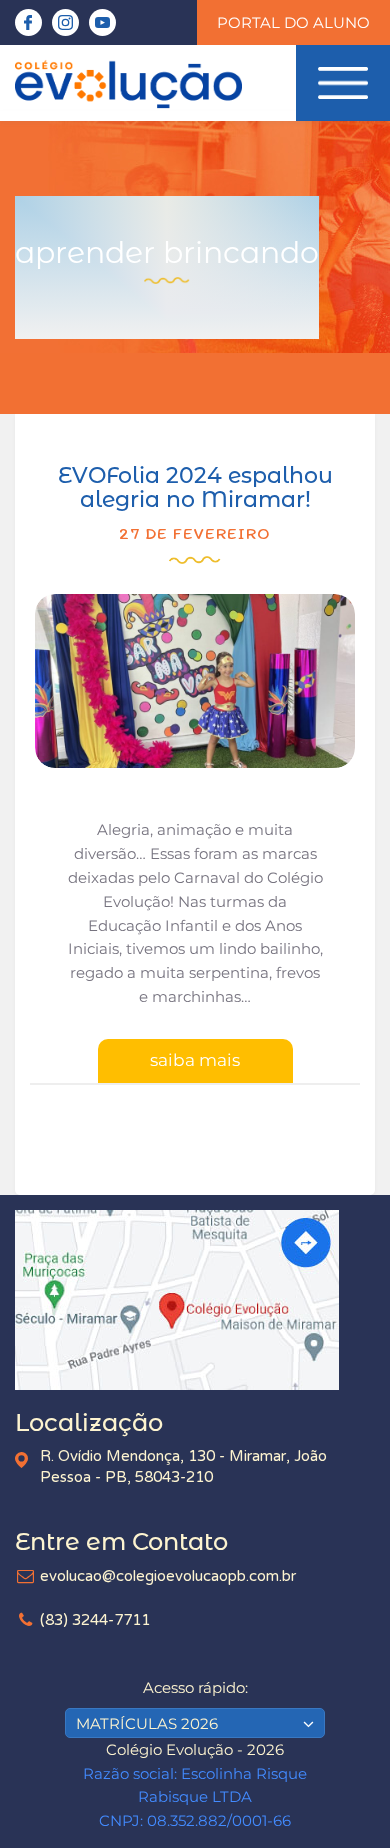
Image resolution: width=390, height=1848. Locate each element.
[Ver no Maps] (195, 1300)
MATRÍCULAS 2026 (147, 1723)
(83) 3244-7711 (95, 1620)
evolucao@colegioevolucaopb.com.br (168, 1576)
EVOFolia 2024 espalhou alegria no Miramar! (195, 487)
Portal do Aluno (293, 22)
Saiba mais (195, 1060)
